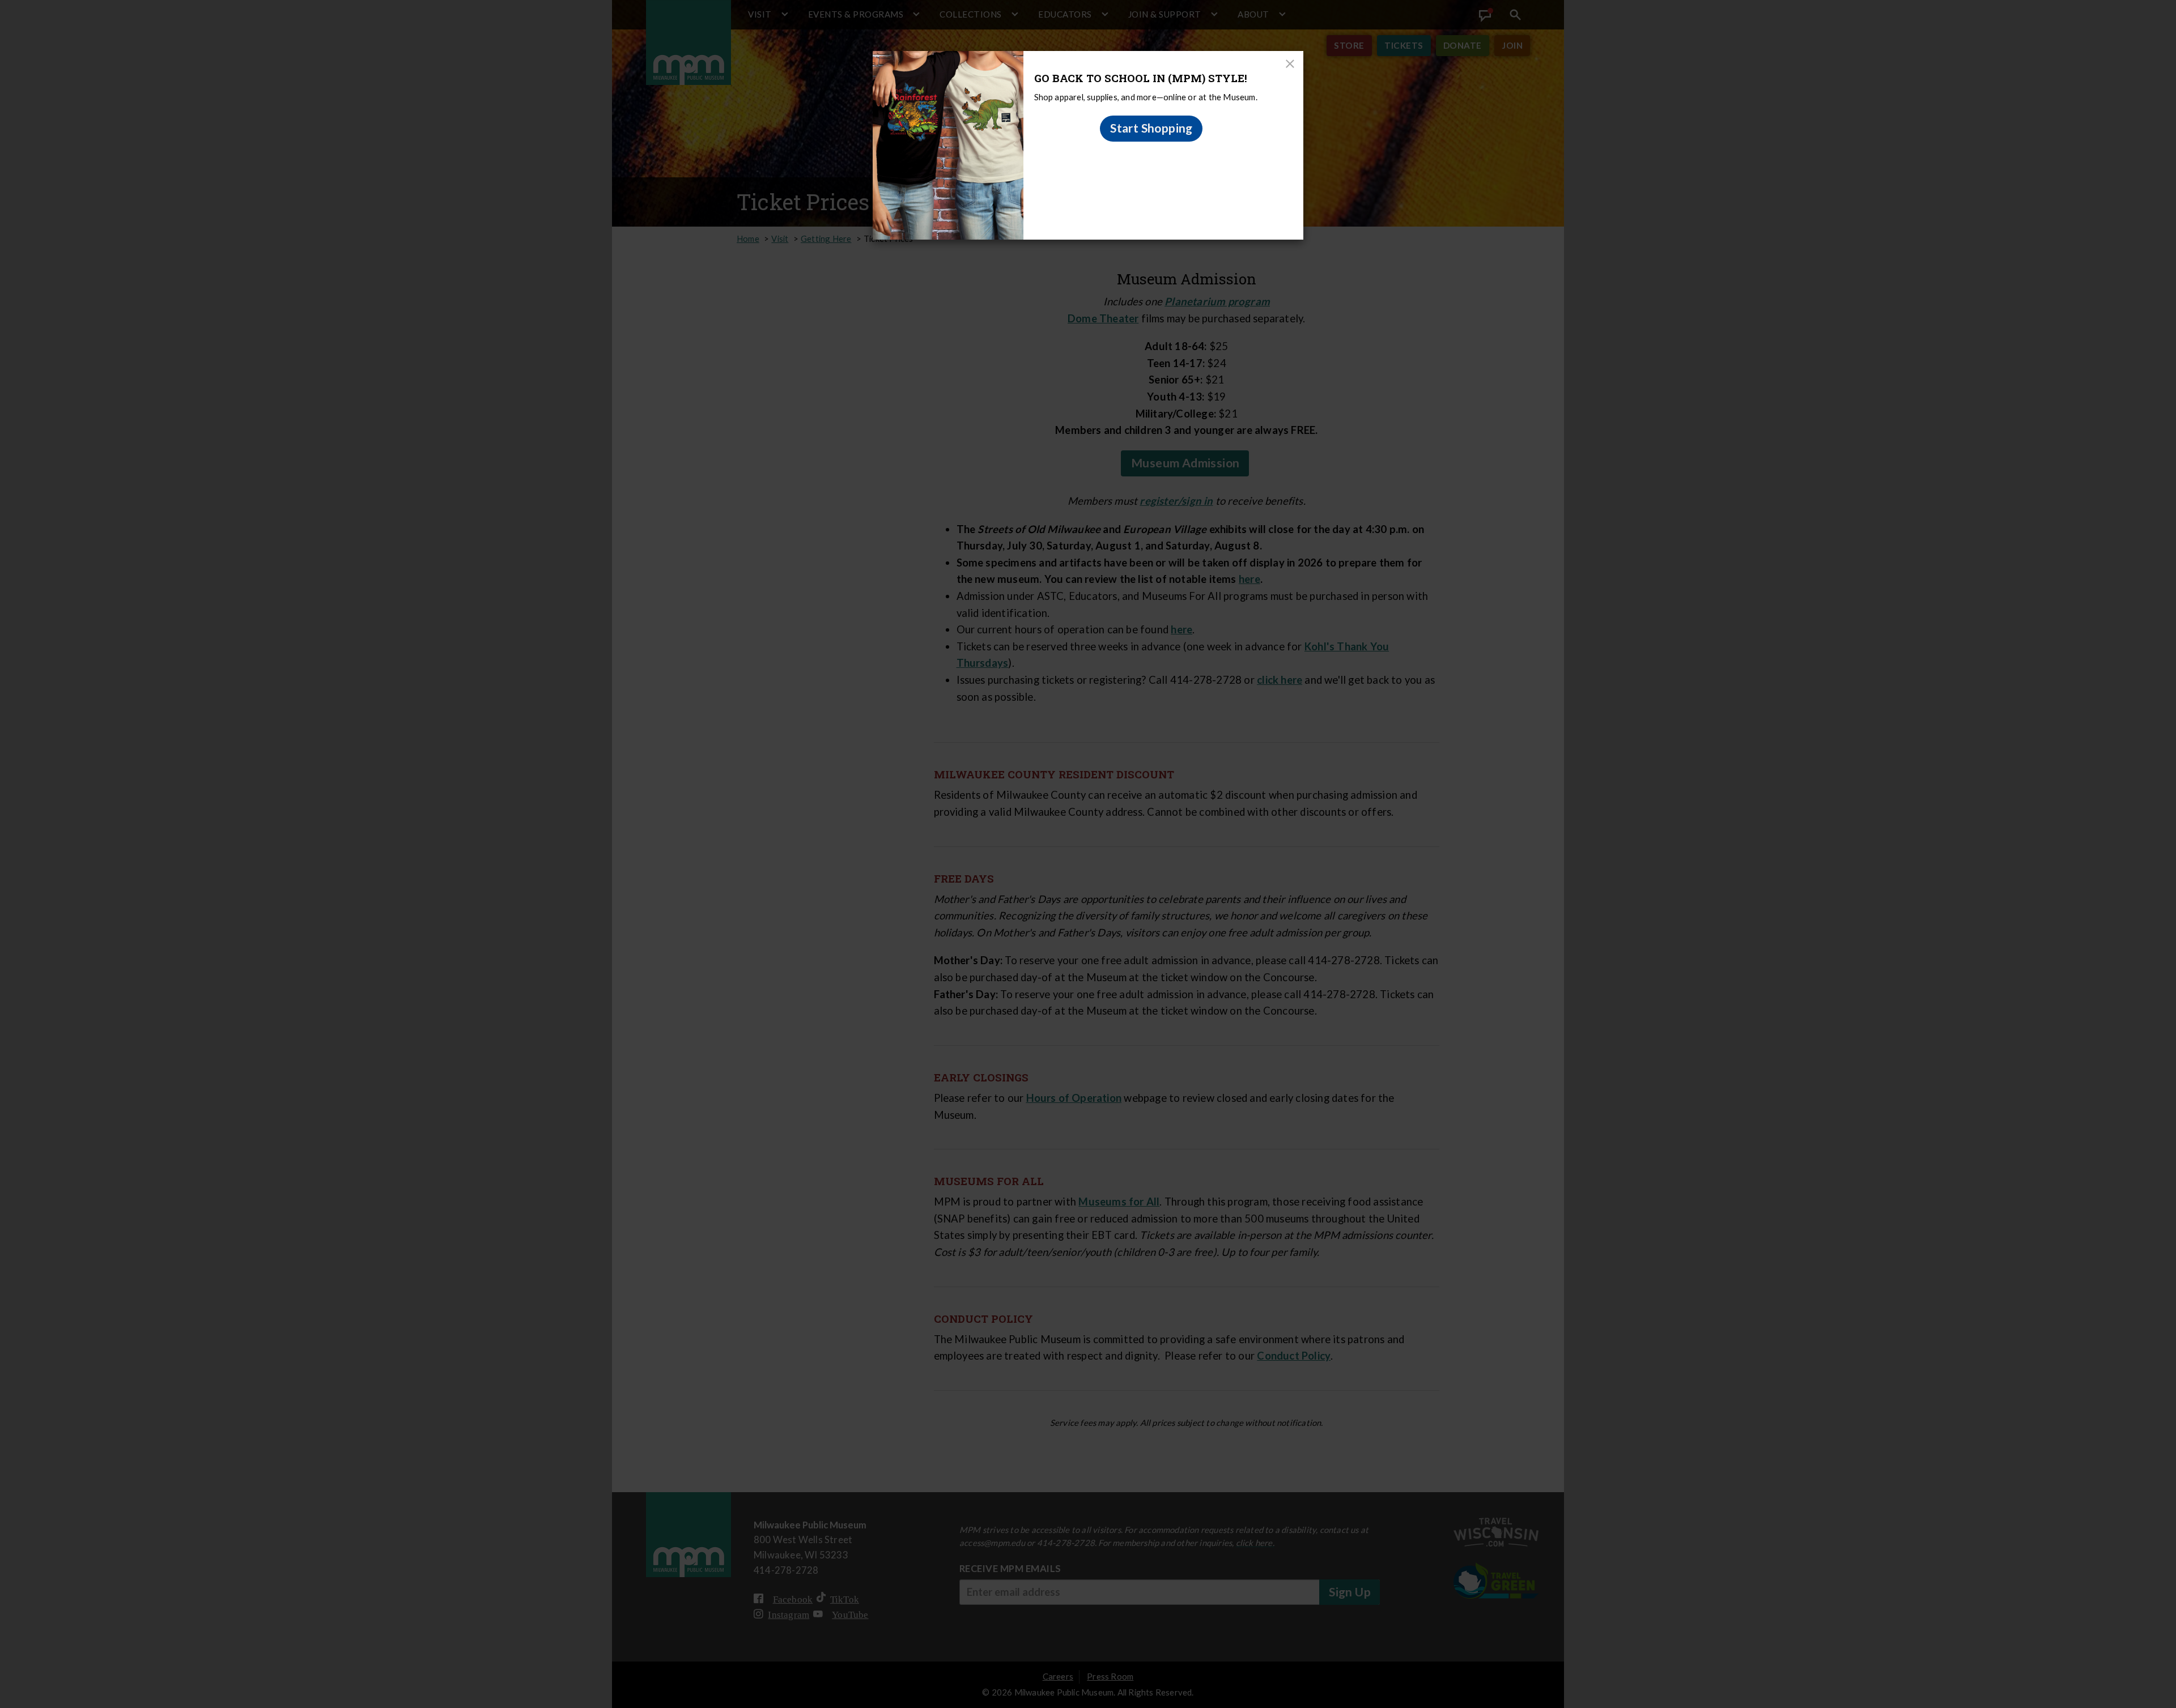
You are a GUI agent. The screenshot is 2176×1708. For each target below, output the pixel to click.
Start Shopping (1151, 128)
